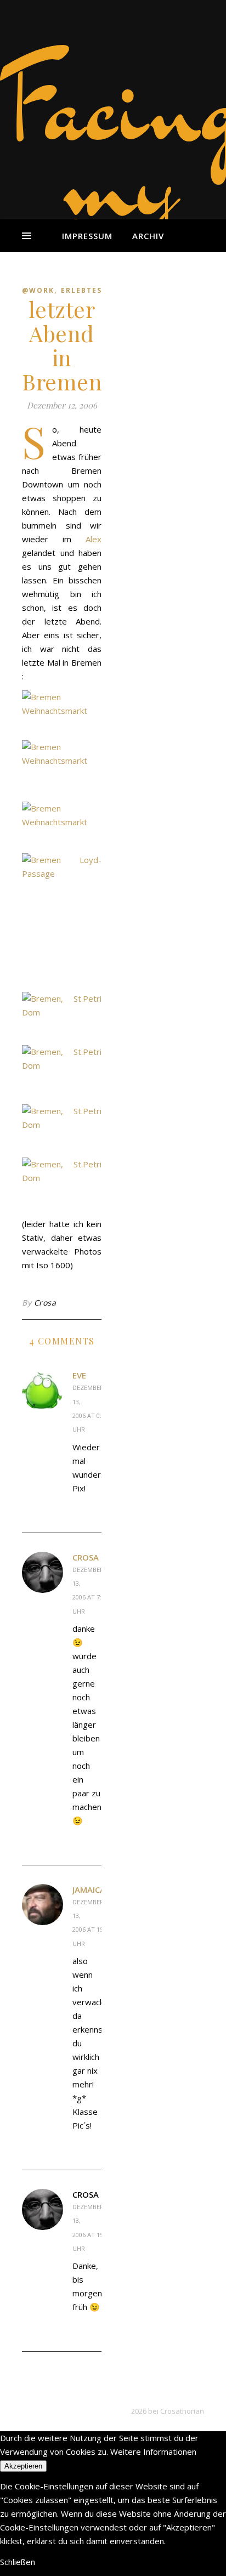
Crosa (45, 1303)
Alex (94, 539)
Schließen (18, 2562)
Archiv (148, 236)
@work (38, 290)
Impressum (87, 236)
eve (79, 1375)
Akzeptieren (23, 2466)
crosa (86, 1557)
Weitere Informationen (153, 2452)
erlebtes (81, 290)
